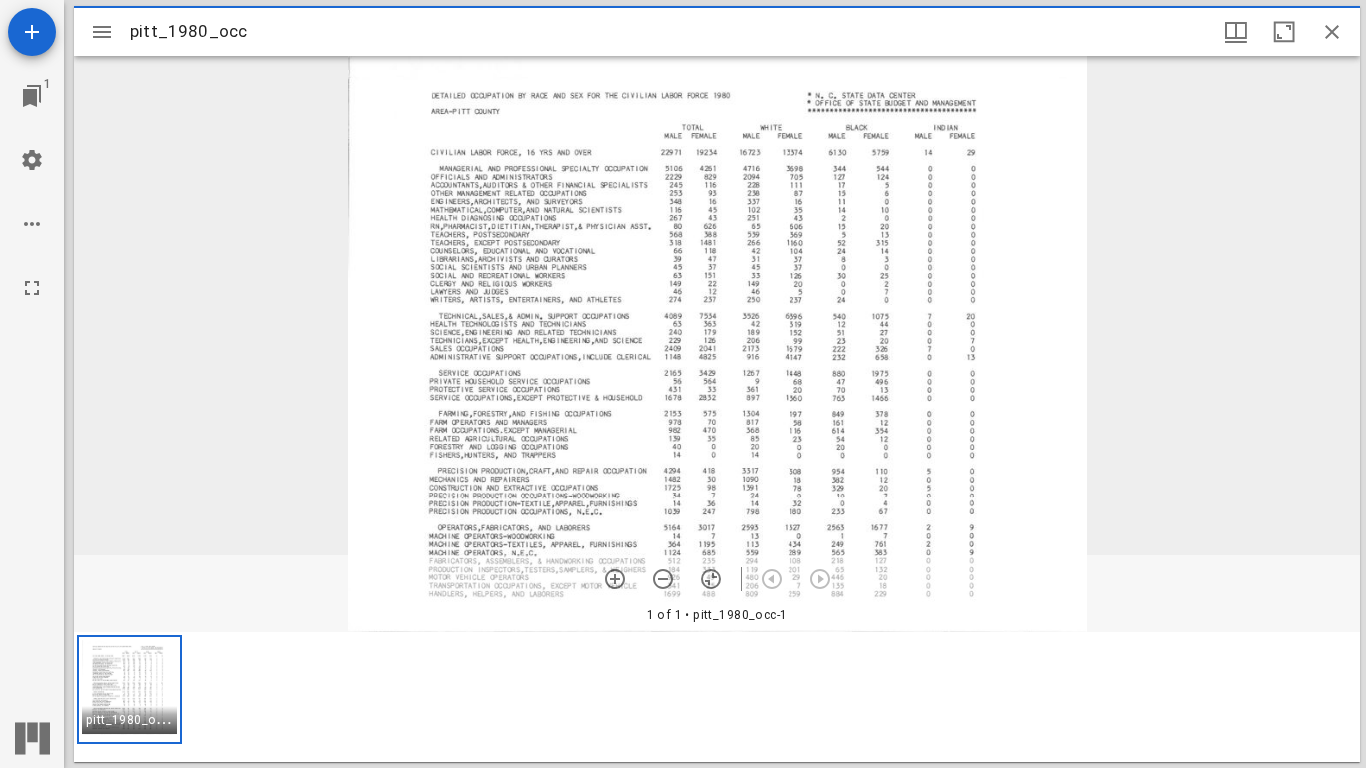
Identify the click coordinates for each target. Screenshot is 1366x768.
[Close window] (1332, 32)
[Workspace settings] (32, 160)
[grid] (717, 697)
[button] (129, 689)
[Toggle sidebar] (102, 32)
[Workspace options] (32, 224)
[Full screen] (32, 288)
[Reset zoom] (711, 579)
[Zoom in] (615, 579)
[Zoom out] (663, 579)
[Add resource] (32, 32)
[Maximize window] (1284, 32)
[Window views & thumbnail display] (1236, 32)
